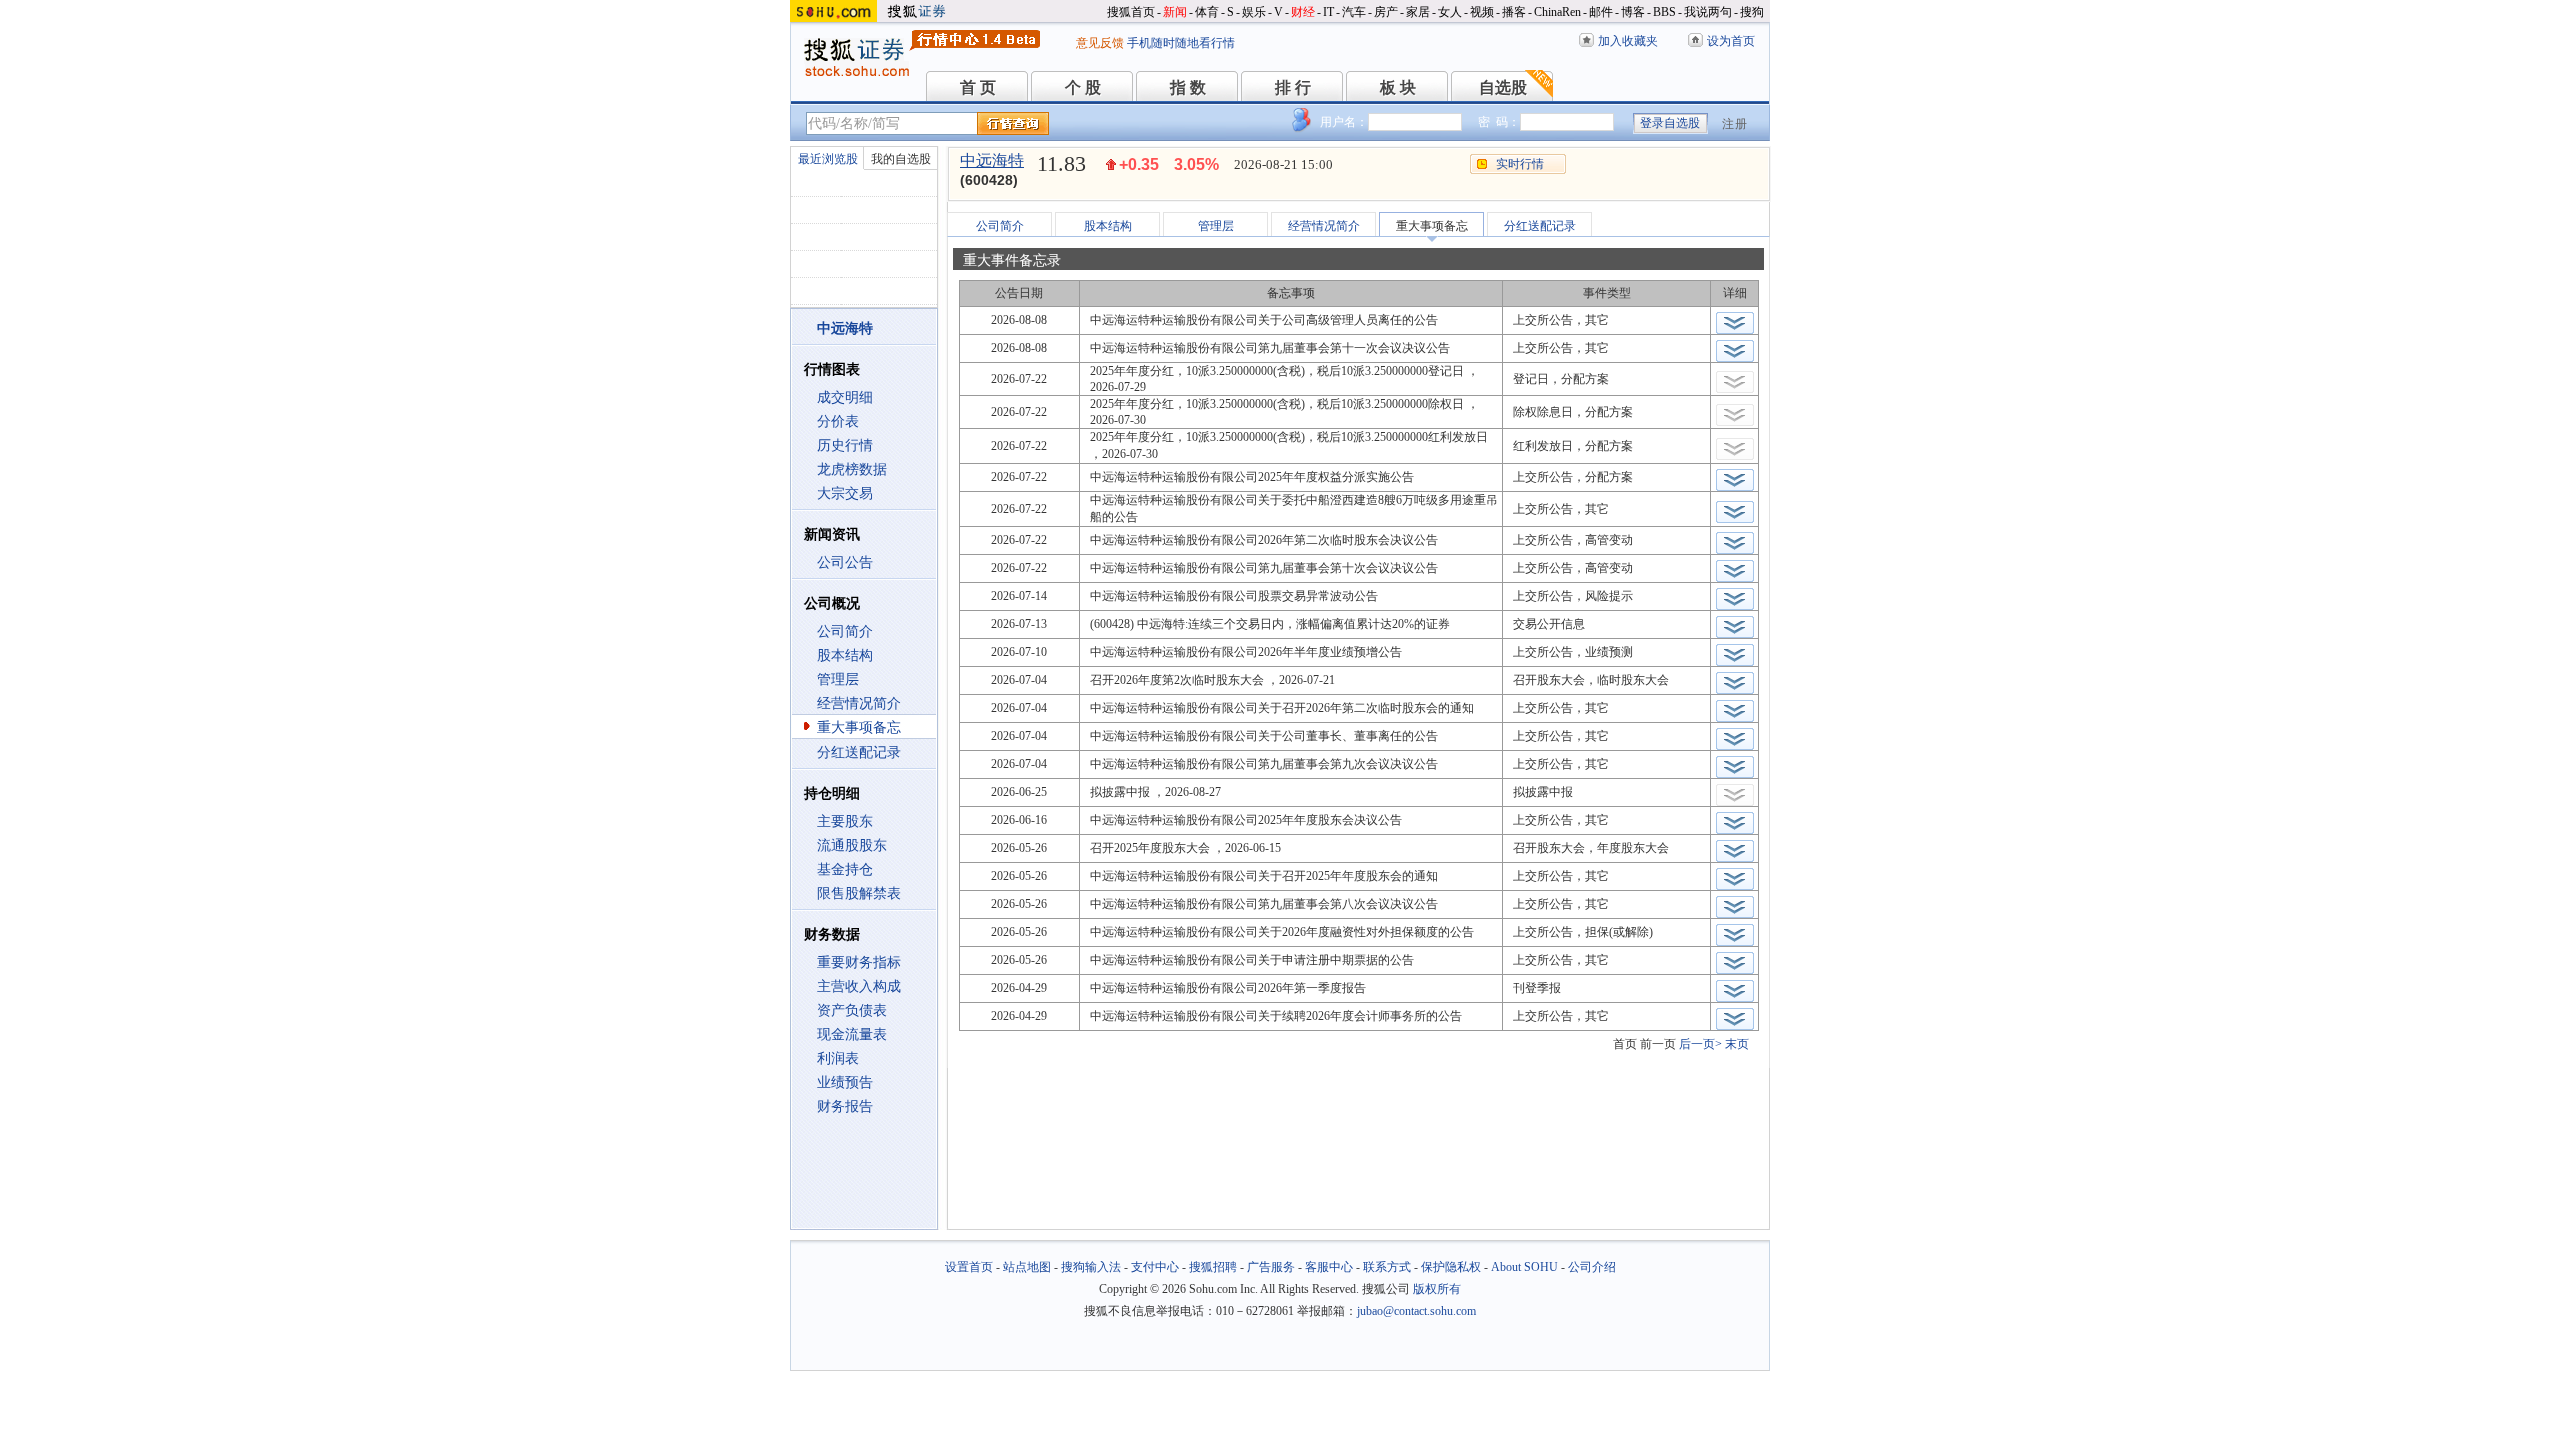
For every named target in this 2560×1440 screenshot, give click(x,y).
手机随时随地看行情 (1181, 43)
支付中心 (1155, 1267)
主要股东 (845, 821)
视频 (1482, 12)
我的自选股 (901, 159)
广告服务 (1271, 1267)
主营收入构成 (859, 986)
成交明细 (845, 397)
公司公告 (845, 562)
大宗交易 (845, 493)
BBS (1664, 12)
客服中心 (1329, 1267)
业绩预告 (845, 1082)
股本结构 (845, 655)
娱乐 (1254, 12)
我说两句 (1708, 12)
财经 (1303, 12)
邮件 (1601, 12)
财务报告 (845, 1106)
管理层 (838, 679)
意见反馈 (1100, 43)
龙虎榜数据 (852, 469)
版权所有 (1437, 1289)
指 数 (1188, 87)
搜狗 (1752, 12)
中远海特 (992, 160)
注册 (1735, 124)
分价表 (838, 421)
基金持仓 (845, 869)
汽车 (1354, 12)
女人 (1450, 12)
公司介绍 (1592, 1267)
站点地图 (1027, 1267)
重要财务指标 (859, 962)
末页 (1737, 1044)
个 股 (1083, 87)
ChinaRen (1557, 12)
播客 (1514, 12)
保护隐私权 (1451, 1267)
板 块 (1398, 87)
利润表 (838, 1058)
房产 (1386, 12)
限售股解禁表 (859, 893)
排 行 (1293, 87)
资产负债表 (852, 1010)
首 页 (978, 87)
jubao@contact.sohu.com (1416, 1311)
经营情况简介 (859, 703)
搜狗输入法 (1091, 1267)
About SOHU (1524, 1267)
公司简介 (845, 631)
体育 (1207, 12)
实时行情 (1520, 164)
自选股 (1503, 87)
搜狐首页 (1131, 12)
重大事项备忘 (859, 727)
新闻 (1175, 12)
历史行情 (845, 445)
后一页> (1700, 1044)
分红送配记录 (859, 752)
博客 (1633, 12)
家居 (1418, 12)
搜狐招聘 (1213, 1267)
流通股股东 (852, 845)
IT (1328, 12)
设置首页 (969, 1267)
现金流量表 (852, 1034)
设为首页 (1731, 41)
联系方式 (1387, 1267)
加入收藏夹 (1628, 41)
